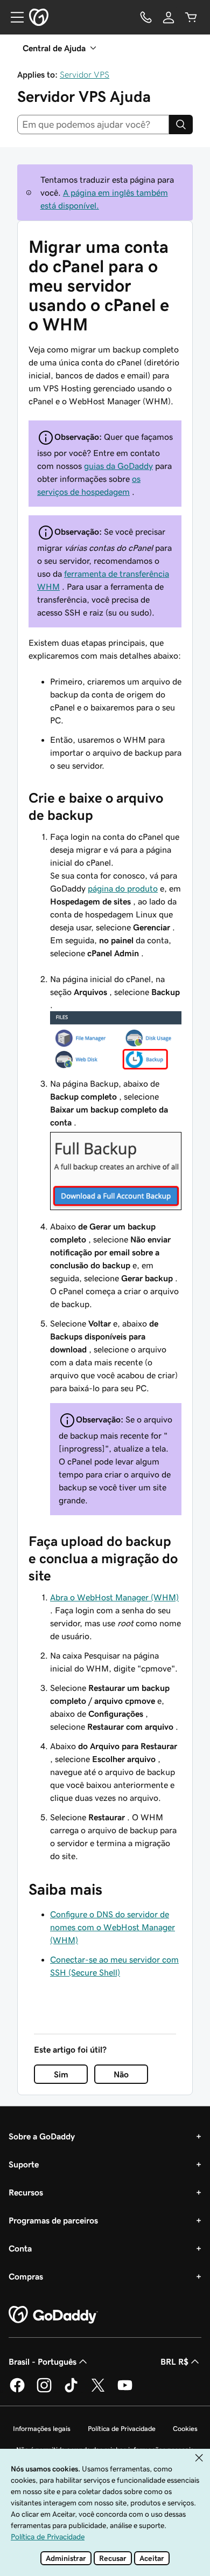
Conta (20, 2248)
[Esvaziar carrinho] (191, 17)
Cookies (185, 2429)
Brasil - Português (43, 2361)
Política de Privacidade (122, 2429)
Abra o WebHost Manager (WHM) (114, 1597)
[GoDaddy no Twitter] (98, 2391)
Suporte (24, 2164)
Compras (26, 2276)
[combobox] (93, 125)
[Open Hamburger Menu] (13, 17)
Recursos (26, 2192)
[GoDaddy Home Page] (53, 2315)
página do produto (123, 888)
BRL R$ (174, 2361)
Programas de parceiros (53, 2220)
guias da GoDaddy (118, 466)
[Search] (181, 125)
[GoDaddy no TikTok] (71, 2391)
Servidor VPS (85, 74)
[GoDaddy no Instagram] (44, 2391)
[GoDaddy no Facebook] (17, 2391)
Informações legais (42, 2429)
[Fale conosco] (146, 17)
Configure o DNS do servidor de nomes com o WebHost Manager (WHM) (113, 1927)
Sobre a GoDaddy (42, 2136)
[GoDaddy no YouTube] (125, 2391)
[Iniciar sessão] (169, 17)
